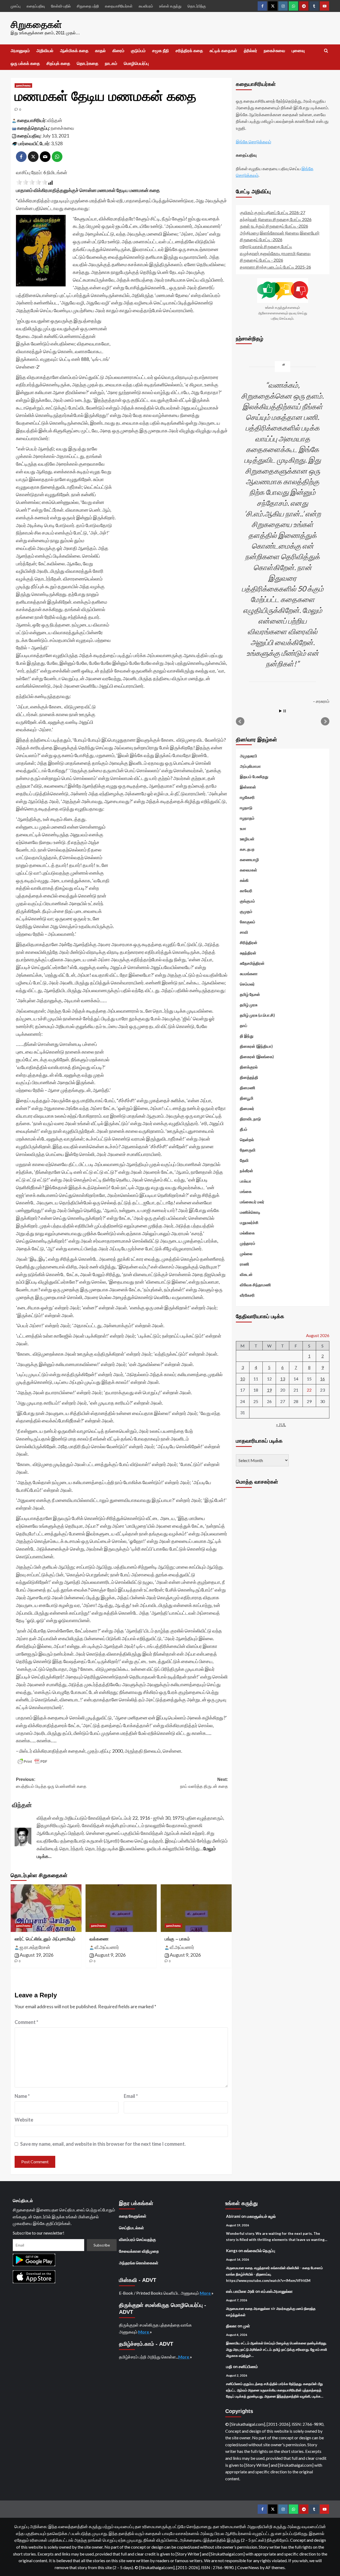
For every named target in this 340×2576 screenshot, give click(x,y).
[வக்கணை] (121, 1908)
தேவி (244, 1160)
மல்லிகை (247, 1233)
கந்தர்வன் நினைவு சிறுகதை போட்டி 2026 (276, 219)
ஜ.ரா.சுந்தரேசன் (35, 1947)
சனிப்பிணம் (248, 2366)
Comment (26, 2022)
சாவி (244, 932)
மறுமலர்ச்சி (249, 1222)
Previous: (51, 1783)
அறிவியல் (45, 51)
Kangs (232, 2251)
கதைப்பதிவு (36, 6)
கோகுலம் (248, 922)
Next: (204, 1783)
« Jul (281, 1424)
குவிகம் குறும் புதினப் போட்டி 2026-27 (273, 212)
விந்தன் (55, 120)
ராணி (245, 1264)
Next (325, 721)
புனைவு (298, 51)
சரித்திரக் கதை (189, 51)
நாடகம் (111, 63)
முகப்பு (16, 6)
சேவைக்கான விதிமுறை (139, 2251)
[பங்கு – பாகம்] (196, 1908)
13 (283, 1379)
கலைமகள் (248, 870)
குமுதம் (246, 911)
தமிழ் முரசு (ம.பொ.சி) (257, 1015)
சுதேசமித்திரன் (252, 963)
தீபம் (244, 1129)
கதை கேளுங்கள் (133, 2216)
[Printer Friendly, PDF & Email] (32, 1761)
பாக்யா (246, 1181)
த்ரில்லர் (250, 51)
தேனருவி (248, 1150)
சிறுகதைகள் (36, 25)
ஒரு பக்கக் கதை (25, 63)
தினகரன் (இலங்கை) (257, 1057)
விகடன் (246, 1274)
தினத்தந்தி (249, 1077)
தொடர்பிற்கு (197, 6)
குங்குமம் (247, 901)
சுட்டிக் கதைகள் (223, 51)
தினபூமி (247, 1098)
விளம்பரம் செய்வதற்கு (137, 2239)
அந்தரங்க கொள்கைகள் (139, 2263)
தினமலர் (247, 1108)
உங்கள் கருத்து (170, 6)
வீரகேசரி (247, 1295)
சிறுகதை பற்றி (88, 6)
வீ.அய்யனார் (107, 1947)
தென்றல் (247, 1139)
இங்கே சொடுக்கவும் (254, 142)
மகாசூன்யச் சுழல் (261, 2216)
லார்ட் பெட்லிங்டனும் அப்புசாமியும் (45, 1939)
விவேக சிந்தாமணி (255, 1285)
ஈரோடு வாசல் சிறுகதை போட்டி (266, 246)
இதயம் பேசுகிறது (254, 776)
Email (131, 2096)
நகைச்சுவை (274, 51)
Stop (285, 711)
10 (243, 1379)
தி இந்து (247, 1036)
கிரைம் (118, 51)
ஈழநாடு (246, 808)
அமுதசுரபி (248, 756)
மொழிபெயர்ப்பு (136, 63)
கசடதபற (247, 849)
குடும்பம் (138, 51)
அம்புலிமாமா (250, 766)
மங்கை (246, 1191)
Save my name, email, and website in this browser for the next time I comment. (103, 2144)
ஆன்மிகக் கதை (74, 51)
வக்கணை (99, 1939)
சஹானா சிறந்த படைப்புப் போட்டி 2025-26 (275, 267)
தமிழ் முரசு (249, 1005)
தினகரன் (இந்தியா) (256, 1046)
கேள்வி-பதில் (61, 6)
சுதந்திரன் (248, 953)
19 (269, 1390)
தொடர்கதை (88, 63)
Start (280, 711)
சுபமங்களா (249, 974)
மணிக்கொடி (250, 1212)
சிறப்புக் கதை (58, 63)
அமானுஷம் (20, 51)
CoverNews (248, 2567)
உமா (243, 828)
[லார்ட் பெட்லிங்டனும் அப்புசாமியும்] (46, 1908)
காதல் (100, 51)
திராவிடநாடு (250, 1119)
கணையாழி (249, 859)
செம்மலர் (247, 984)
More (206, 2293)
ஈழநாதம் (247, 818)
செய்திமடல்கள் (131, 2228)
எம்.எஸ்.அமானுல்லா (277, 2291)
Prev (240, 721)
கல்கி (244, 880)
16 (322, 1379)
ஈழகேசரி (247, 797)
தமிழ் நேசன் (250, 994)
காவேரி (246, 891)
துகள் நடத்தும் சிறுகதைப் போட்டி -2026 (274, 226)
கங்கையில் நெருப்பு (260, 2251)
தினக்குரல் (249, 1067)
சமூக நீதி (161, 51)
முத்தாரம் (248, 1243)
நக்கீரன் (246, 1171)
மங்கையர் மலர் (252, 1202)
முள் (246, 2326)
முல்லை (246, 1254)
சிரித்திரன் (249, 942)
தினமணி (248, 1088)
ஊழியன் (247, 839)
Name (22, 2096)
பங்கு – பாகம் (177, 1939)
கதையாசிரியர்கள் (119, 6)
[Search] (326, 51)
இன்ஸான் (248, 787)
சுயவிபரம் (146, 6)
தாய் (244, 1025)
